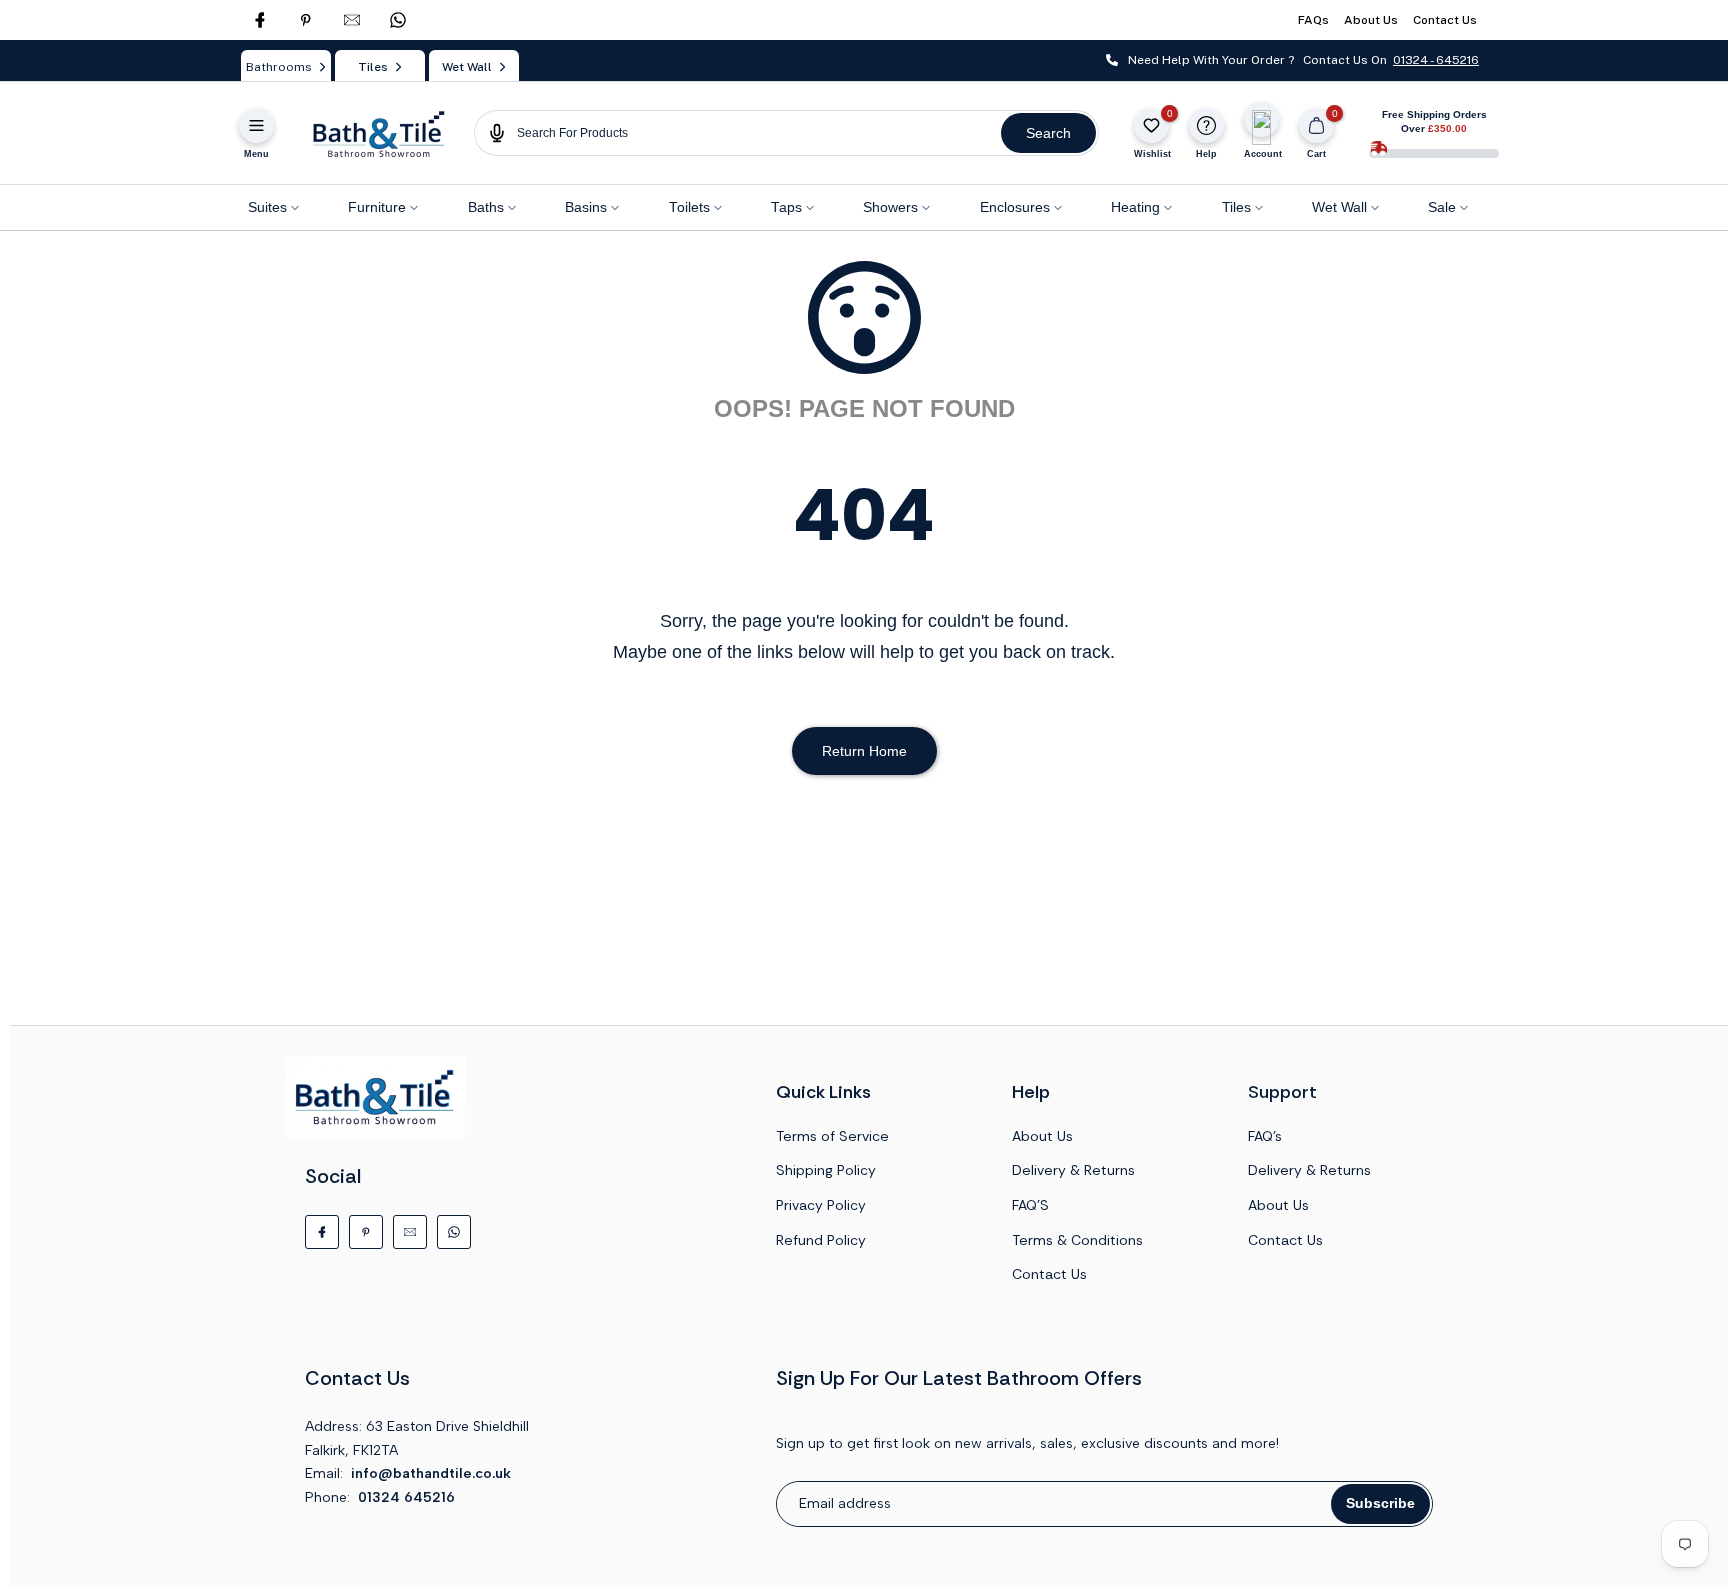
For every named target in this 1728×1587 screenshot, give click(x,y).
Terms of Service (832, 1136)
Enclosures (1015, 207)
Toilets (689, 207)
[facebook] (260, 20)
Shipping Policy (826, 1170)
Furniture (377, 207)
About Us (1371, 20)
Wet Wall (1339, 207)
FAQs (1313, 20)
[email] (352, 20)
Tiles (1236, 207)
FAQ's (1265, 1136)
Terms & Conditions (1077, 1240)
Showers (890, 207)
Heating (1135, 207)
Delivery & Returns (1073, 1170)
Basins (586, 207)
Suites (267, 207)
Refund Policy (821, 1240)
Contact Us (1445, 20)
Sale (1442, 207)
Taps (786, 207)
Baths (486, 207)
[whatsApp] (398, 20)
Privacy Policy (821, 1205)
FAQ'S (1030, 1205)
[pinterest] (306, 20)
